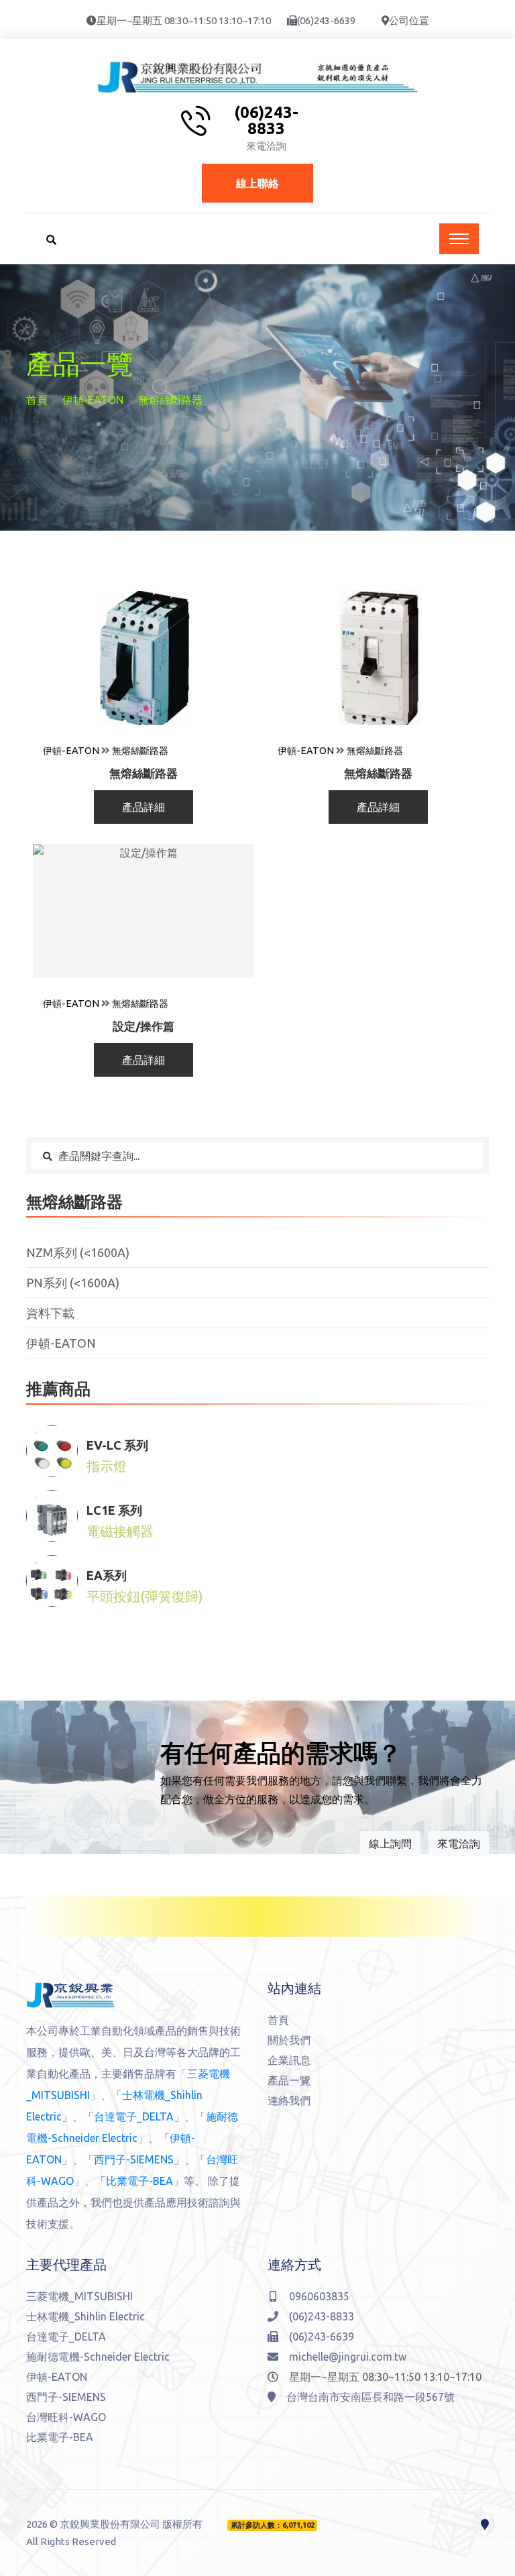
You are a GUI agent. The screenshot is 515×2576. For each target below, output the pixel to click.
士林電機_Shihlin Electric (85, 2316)
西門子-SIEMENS (134, 2159)
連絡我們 (289, 2100)
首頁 (37, 400)
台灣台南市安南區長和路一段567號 (370, 2397)
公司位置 (409, 20)
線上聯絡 (257, 183)
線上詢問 (390, 1843)
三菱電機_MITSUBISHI (79, 2296)
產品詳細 (144, 807)
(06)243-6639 (326, 20)
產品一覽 (289, 2080)
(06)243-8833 (266, 121)
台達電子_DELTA (134, 2116)
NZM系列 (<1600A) (78, 1252)
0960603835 (319, 2296)
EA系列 (107, 1575)
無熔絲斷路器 (140, 751)
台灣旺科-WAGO (66, 2417)
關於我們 (289, 2040)
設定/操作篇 (144, 1026)
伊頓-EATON (93, 400)
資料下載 (50, 1313)
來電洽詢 (459, 1843)
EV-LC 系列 (117, 1445)
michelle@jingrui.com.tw (348, 2357)
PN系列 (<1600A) (73, 1283)
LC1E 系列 (114, 1510)
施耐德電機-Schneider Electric (98, 2357)
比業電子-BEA (139, 2181)
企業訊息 (289, 2060)
